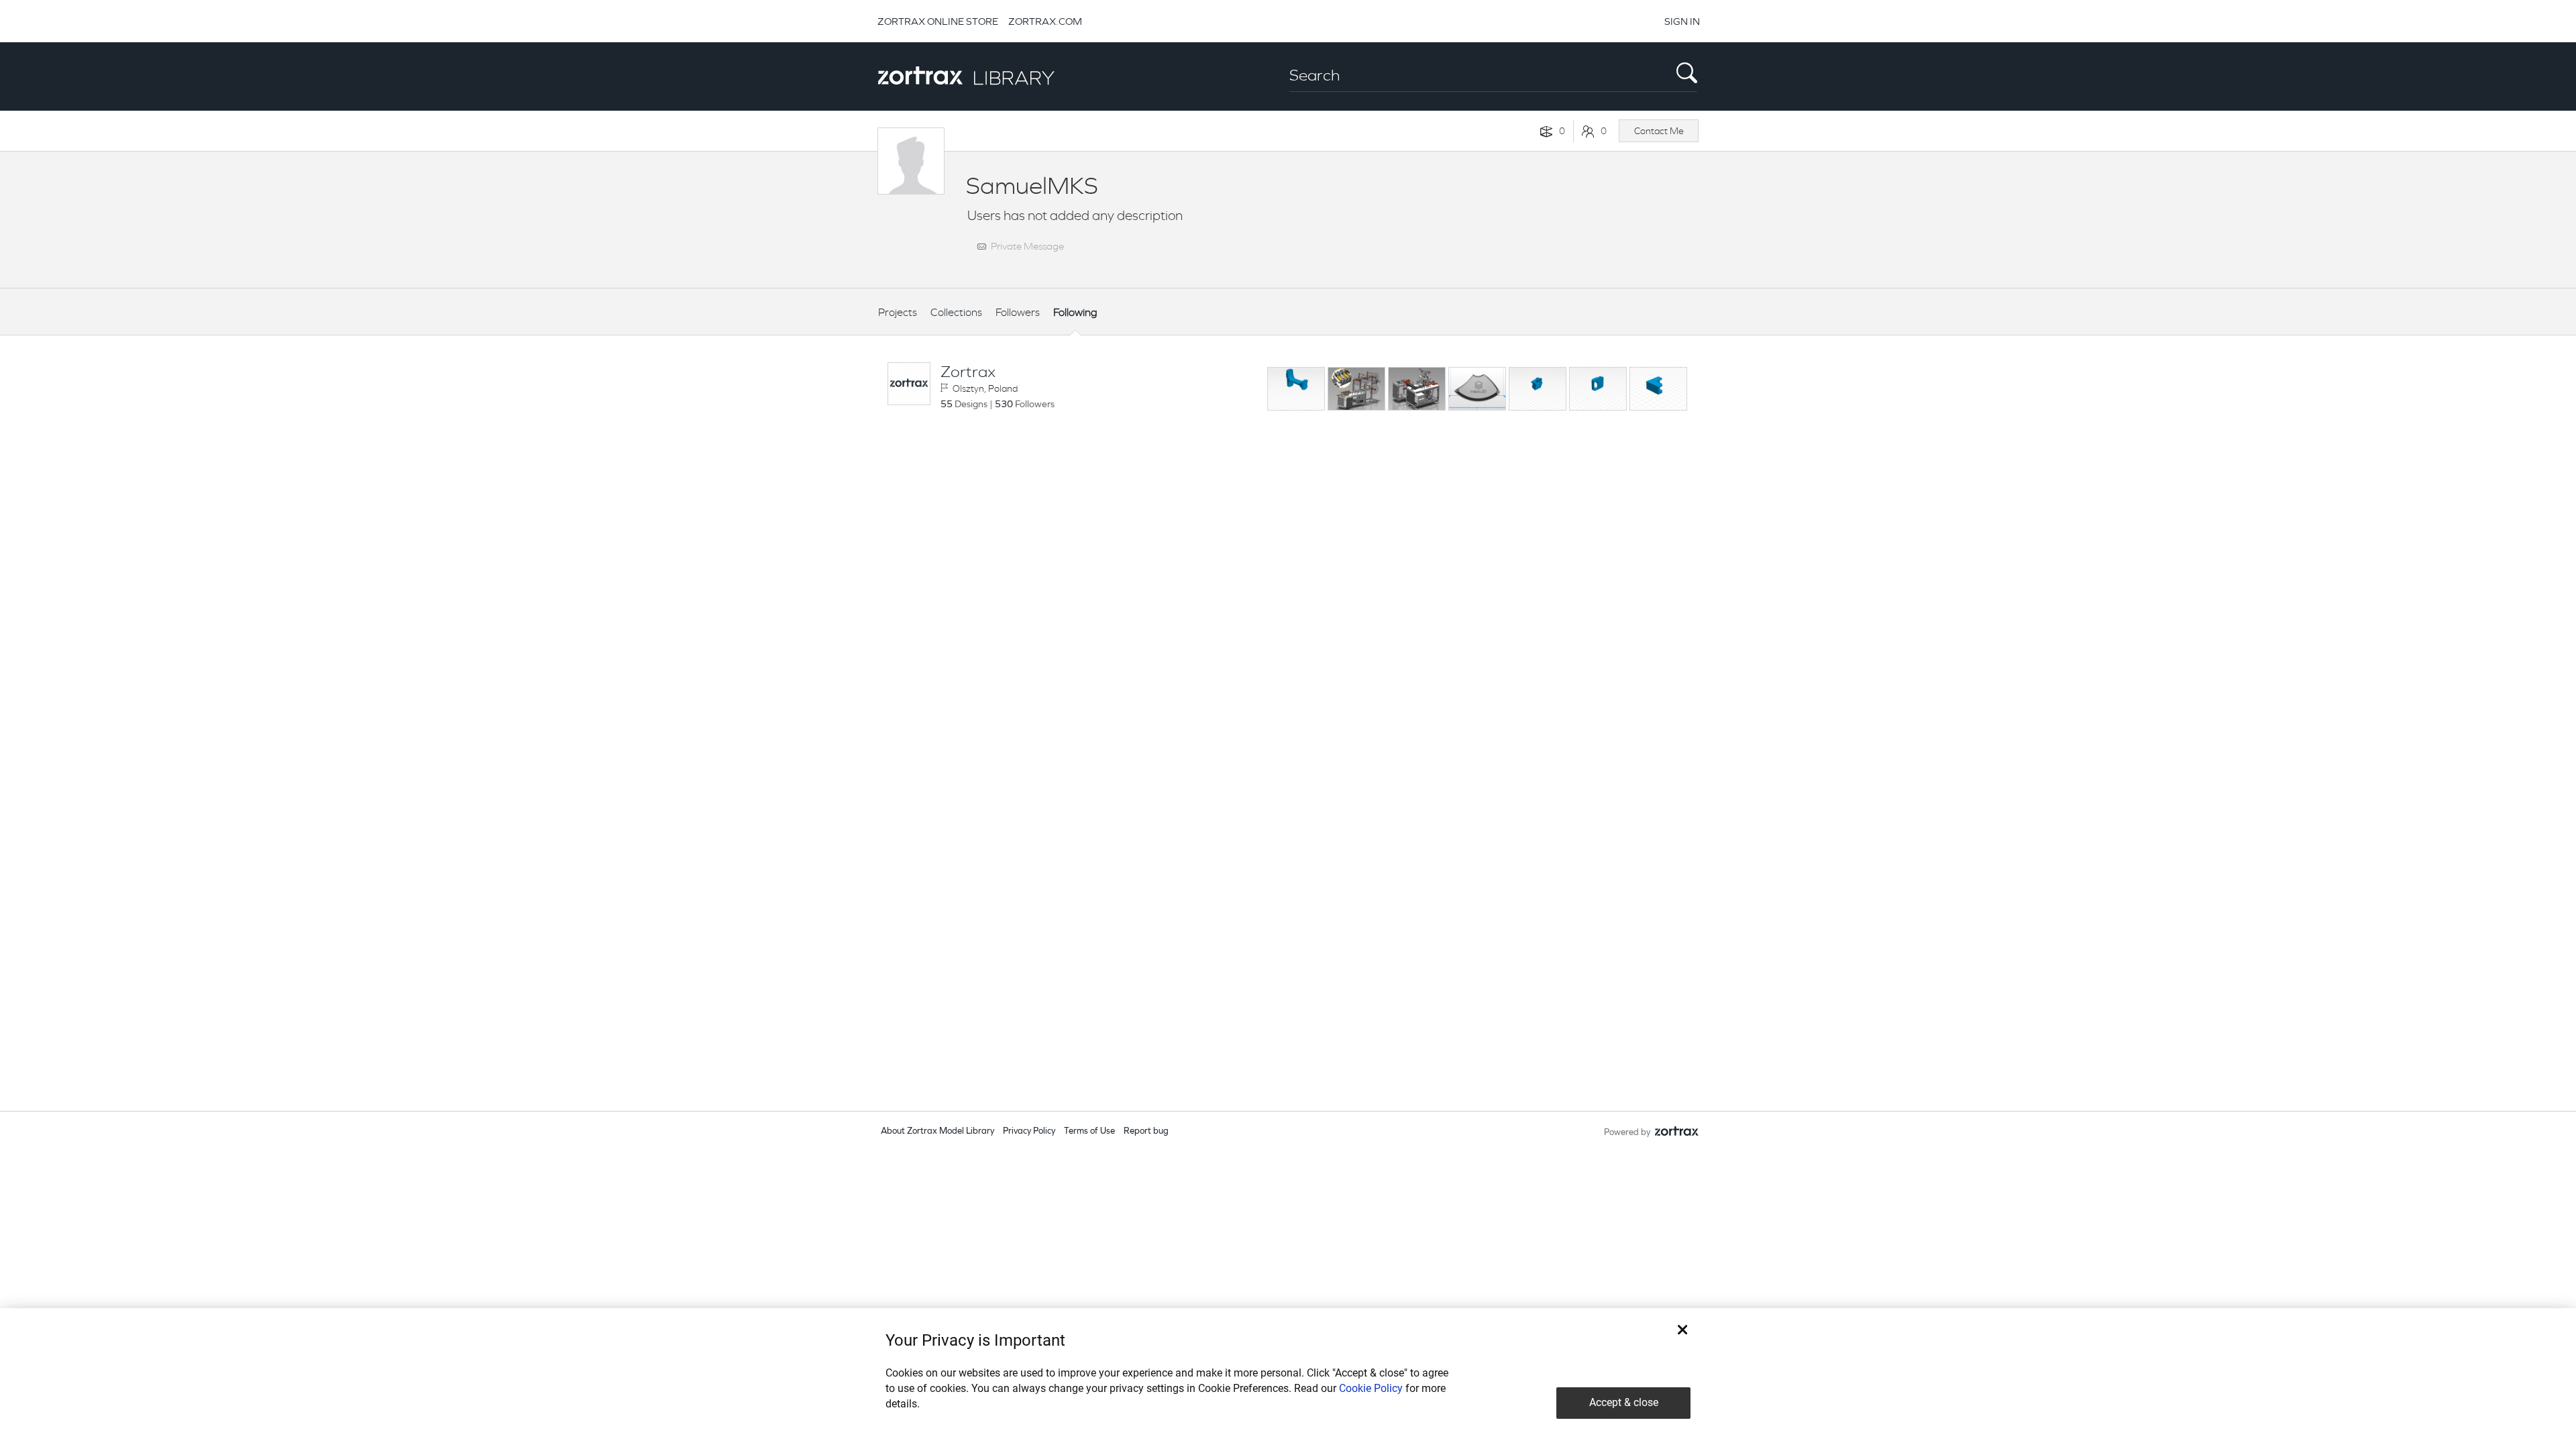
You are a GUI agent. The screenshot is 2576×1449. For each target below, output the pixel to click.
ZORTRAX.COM (1045, 21)
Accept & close (1624, 1402)
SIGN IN (1682, 21)
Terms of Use (1089, 1131)
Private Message (1027, 246)
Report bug (1146, 1131)
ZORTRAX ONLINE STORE (938, 21)
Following (1075, 312)
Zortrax (968, 372)
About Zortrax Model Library (937, 1131)
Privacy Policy (1029, 1131)
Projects (898, 312)
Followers (1018, 312)
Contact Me (1659, 131)
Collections (956, 312)
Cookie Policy (1371, 1388)
